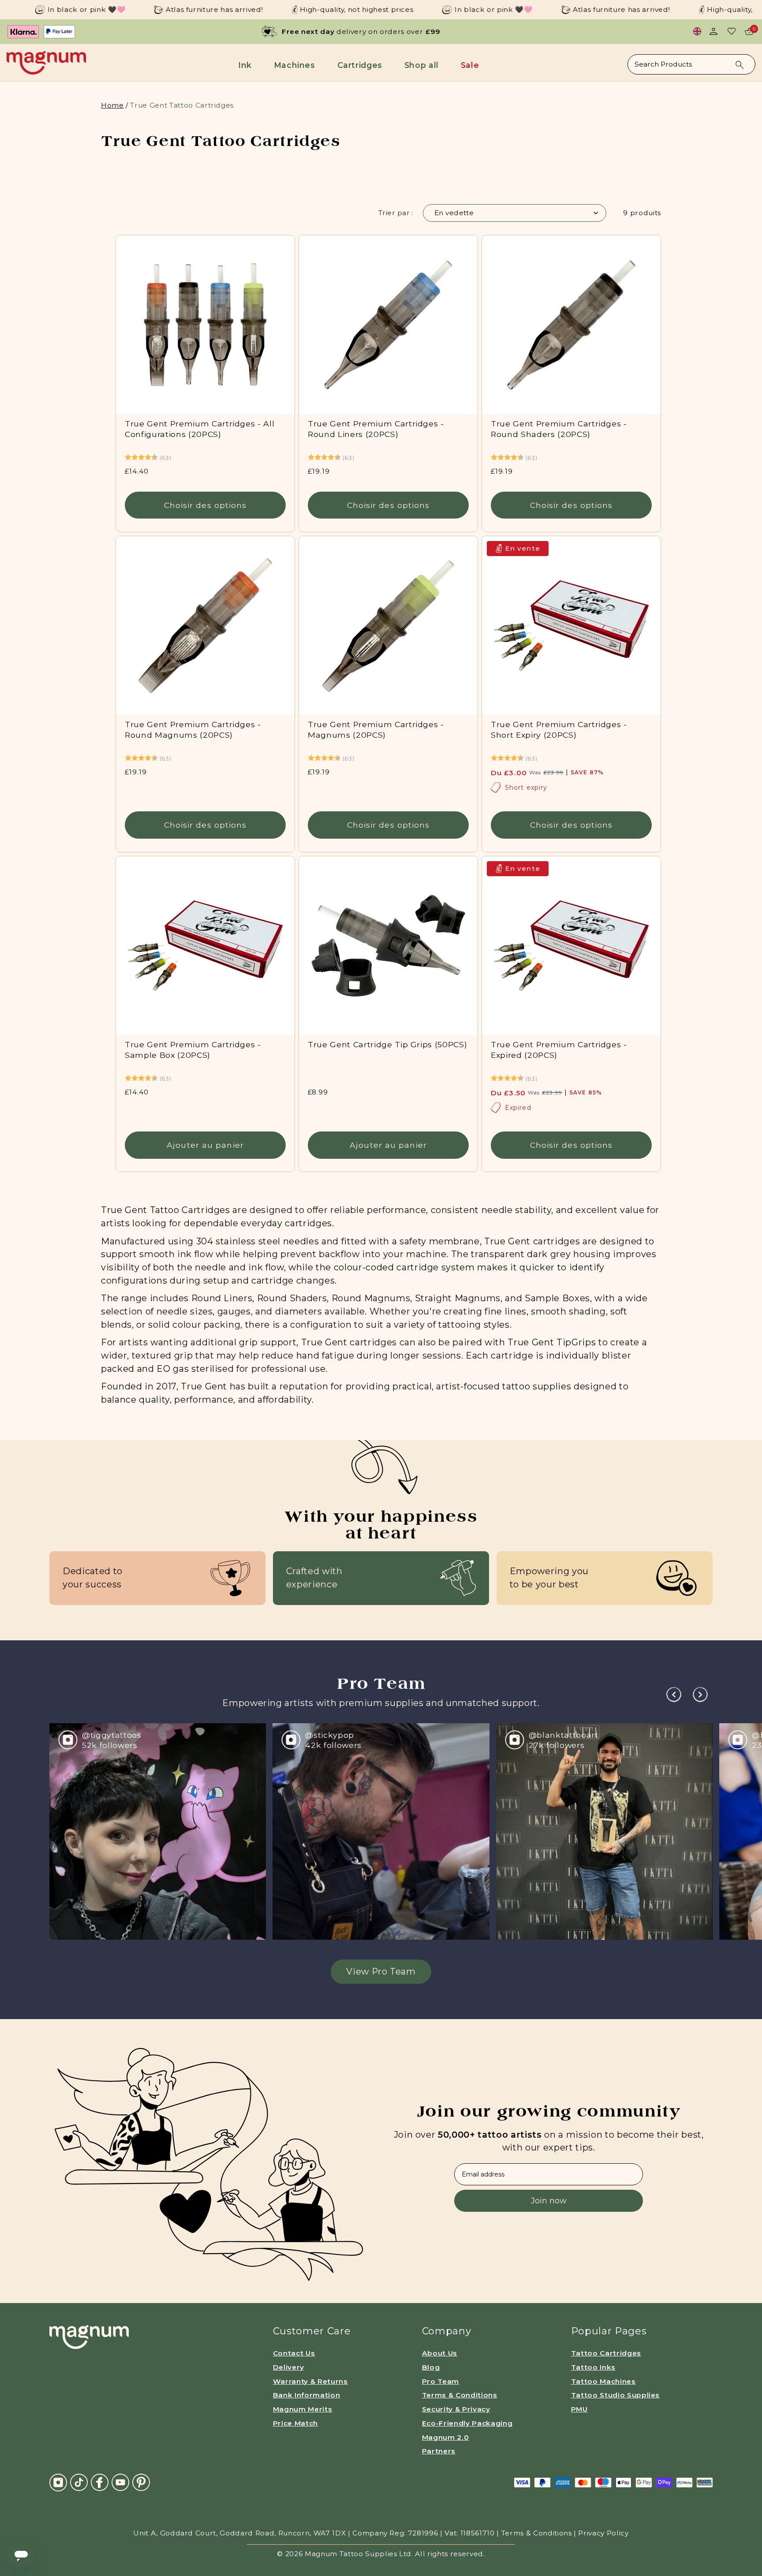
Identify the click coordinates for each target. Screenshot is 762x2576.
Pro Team (441, 2381)
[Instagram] (58, 2482)
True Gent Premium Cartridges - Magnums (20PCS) (376, 730)
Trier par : (396, 213)
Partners (439, 2451)
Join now (549, 2201)
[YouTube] (120, 2482)
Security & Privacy (456, 2409)
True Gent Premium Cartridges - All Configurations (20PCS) (200, 429)
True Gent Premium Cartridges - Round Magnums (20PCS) (193, 730)
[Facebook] (100, 2482)
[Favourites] (732, 31)
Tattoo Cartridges (606, 2353)
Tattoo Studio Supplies (616, 2395)
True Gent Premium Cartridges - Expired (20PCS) (559, 1049)
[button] (247, 65)
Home (112, 105)
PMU (579, 2409)
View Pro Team (381, 1971)
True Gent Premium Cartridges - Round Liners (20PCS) (376, 429)
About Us (440, 2353)
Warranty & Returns (310, 2381)
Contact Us (294, 2353)
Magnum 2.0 (446, 2437)
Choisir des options (205, 505)
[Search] (740, 65)
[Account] (713, 31)
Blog (431, 2367)
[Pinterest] (141, 2482)
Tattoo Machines (603, 2381)
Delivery (289, 2367)
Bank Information (307, 2395)
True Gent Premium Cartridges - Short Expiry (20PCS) (559, 730)
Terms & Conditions (460, 2395)
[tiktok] (79, 2482)
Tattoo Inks (593, 2367)
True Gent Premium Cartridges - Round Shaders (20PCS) (559, 429)
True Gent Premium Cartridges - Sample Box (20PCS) (193, 1049)
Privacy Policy (603, 2533)
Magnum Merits (303, 2409)
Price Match (295, 2423)
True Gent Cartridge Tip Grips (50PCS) (387, 1044)
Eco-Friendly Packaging (467, 2423)
